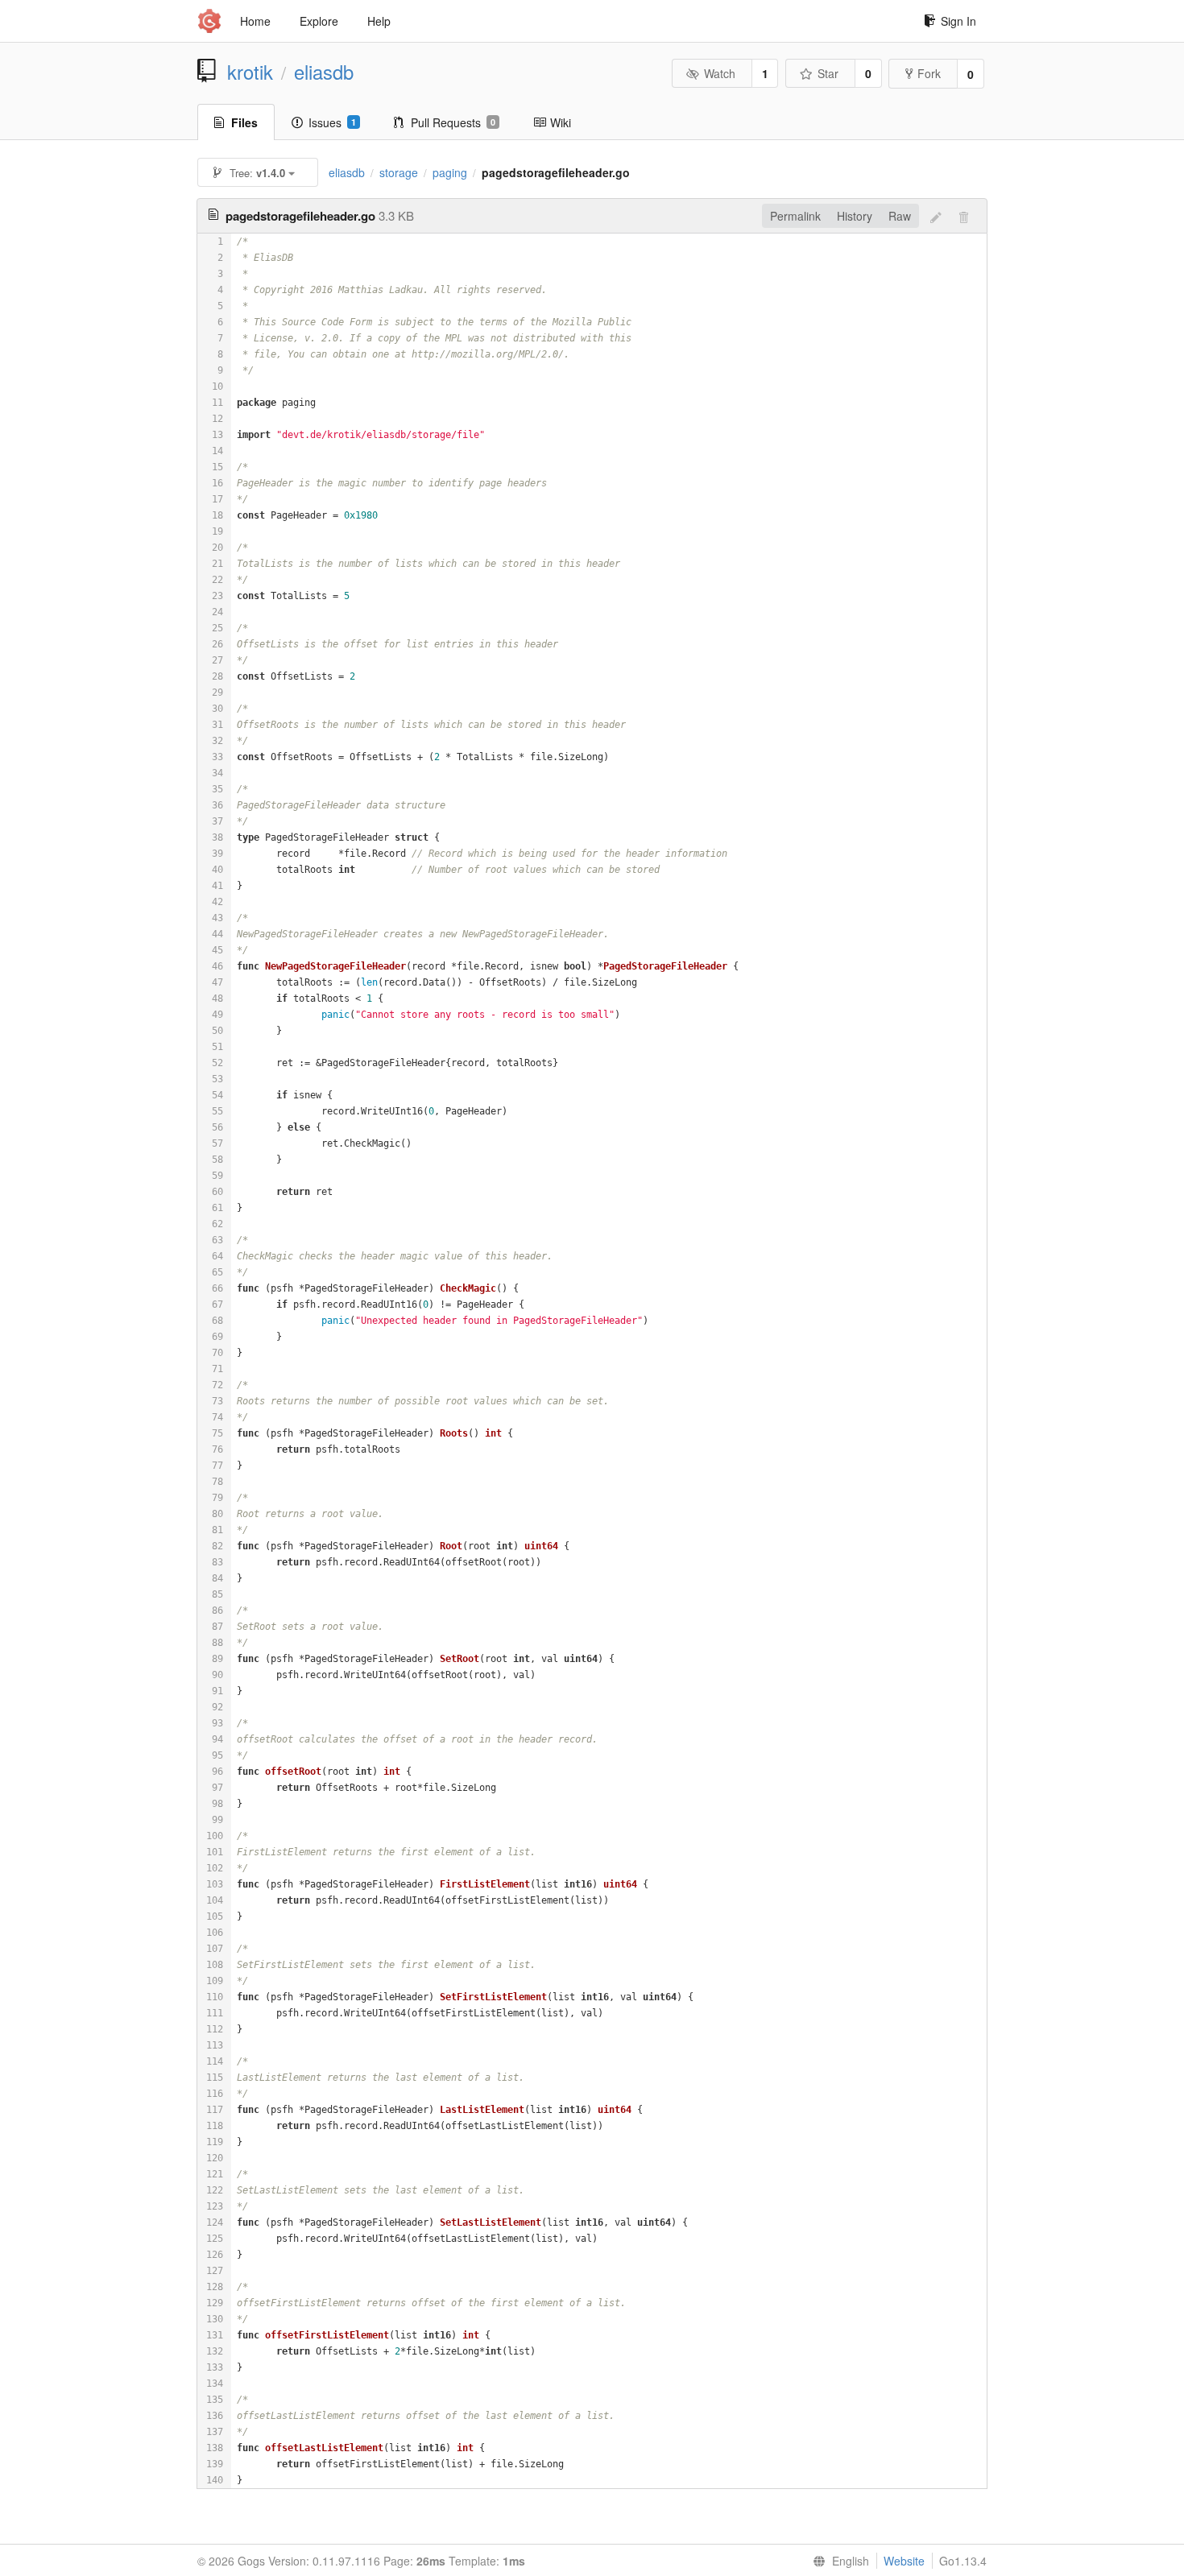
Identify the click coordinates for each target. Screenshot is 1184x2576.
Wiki (561, 122)
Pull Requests (453, 122)
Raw (900, 216)
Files (244, 122)
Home (255, 21)
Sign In (958, 21)
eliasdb (324, 72)
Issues (332, 122)
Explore (319, 21)
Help (379, 21)
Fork (929, 73)
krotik (250, 72)
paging (450, 172)
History (855, 216)
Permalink (795, 216)
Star (828, 73)
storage (399, 172)
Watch (720, 73)
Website (904, 2561)
